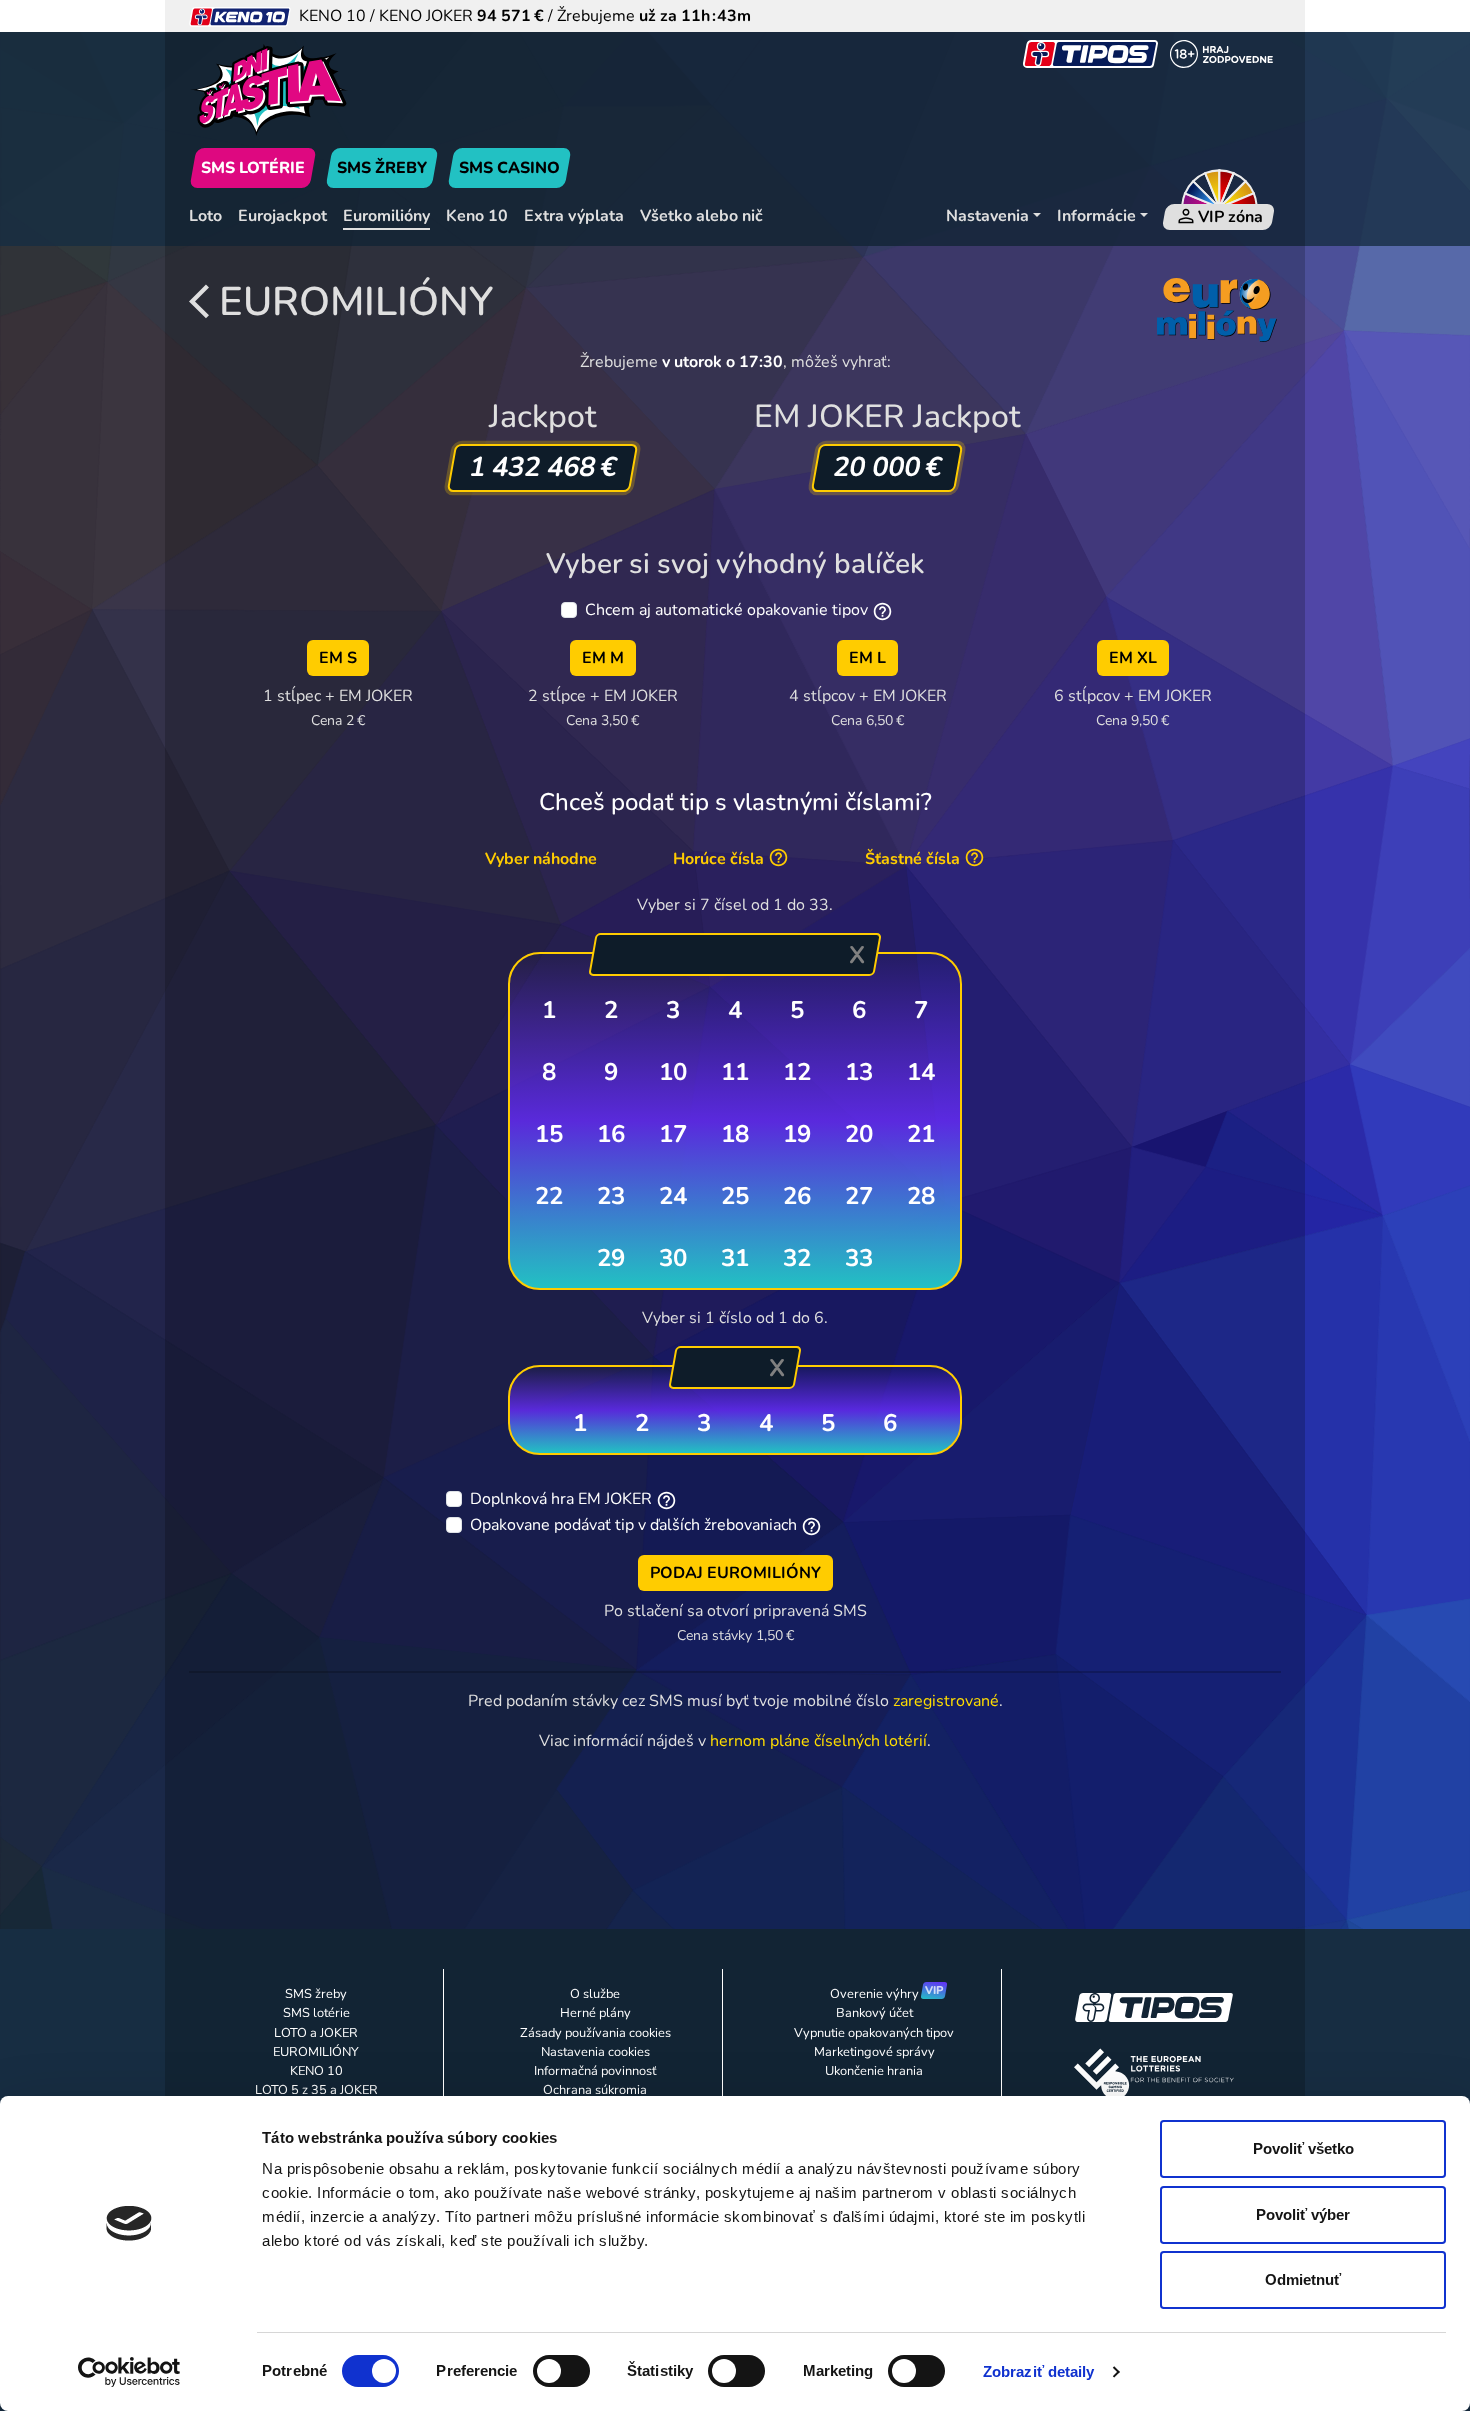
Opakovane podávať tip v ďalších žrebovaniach (633, 1525)
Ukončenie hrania (874, 2071)
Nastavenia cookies (595, 2052)
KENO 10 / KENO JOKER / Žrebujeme (521, 16)
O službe (595, 1994)
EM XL (1133, 658)
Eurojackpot (282, 216)
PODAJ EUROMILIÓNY (735, 1573)
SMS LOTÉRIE (253, 168)
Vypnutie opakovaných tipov (874, 2033)
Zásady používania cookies (595, 2033)
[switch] (561, 2371)
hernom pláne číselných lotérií (818, 1741)
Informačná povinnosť (595, 2071)
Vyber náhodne (541, 859)
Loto (205, 216)
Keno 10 (477, 216)
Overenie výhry (874, 1994)
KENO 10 (316, 2071)
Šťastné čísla (914, 859)
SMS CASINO (509, 168)
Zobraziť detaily (1039, 2371)
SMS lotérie (316, 2013)
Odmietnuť (1303, 2279)
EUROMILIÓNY (356, 302)
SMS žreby (316, 1994)
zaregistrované (946, 1701)
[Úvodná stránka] (363, 90)
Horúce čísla (720, 859)
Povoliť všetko (1303, 2148)
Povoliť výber (1303, 2214)
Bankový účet (874, 2013)
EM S (338, 658)
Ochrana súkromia (595, 2090)
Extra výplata (574, 216)
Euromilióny (386, 216)
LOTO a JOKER (316, 2033)
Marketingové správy (874, 2052)
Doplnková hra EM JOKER (561, 1499)
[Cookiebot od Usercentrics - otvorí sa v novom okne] (129, 2372)
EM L (867, 658)
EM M (603, 658)
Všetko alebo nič (701, 216)
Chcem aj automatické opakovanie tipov (726, 610)
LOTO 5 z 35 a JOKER (316, 2090)
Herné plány (595, 2013)
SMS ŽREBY (382, 168)
